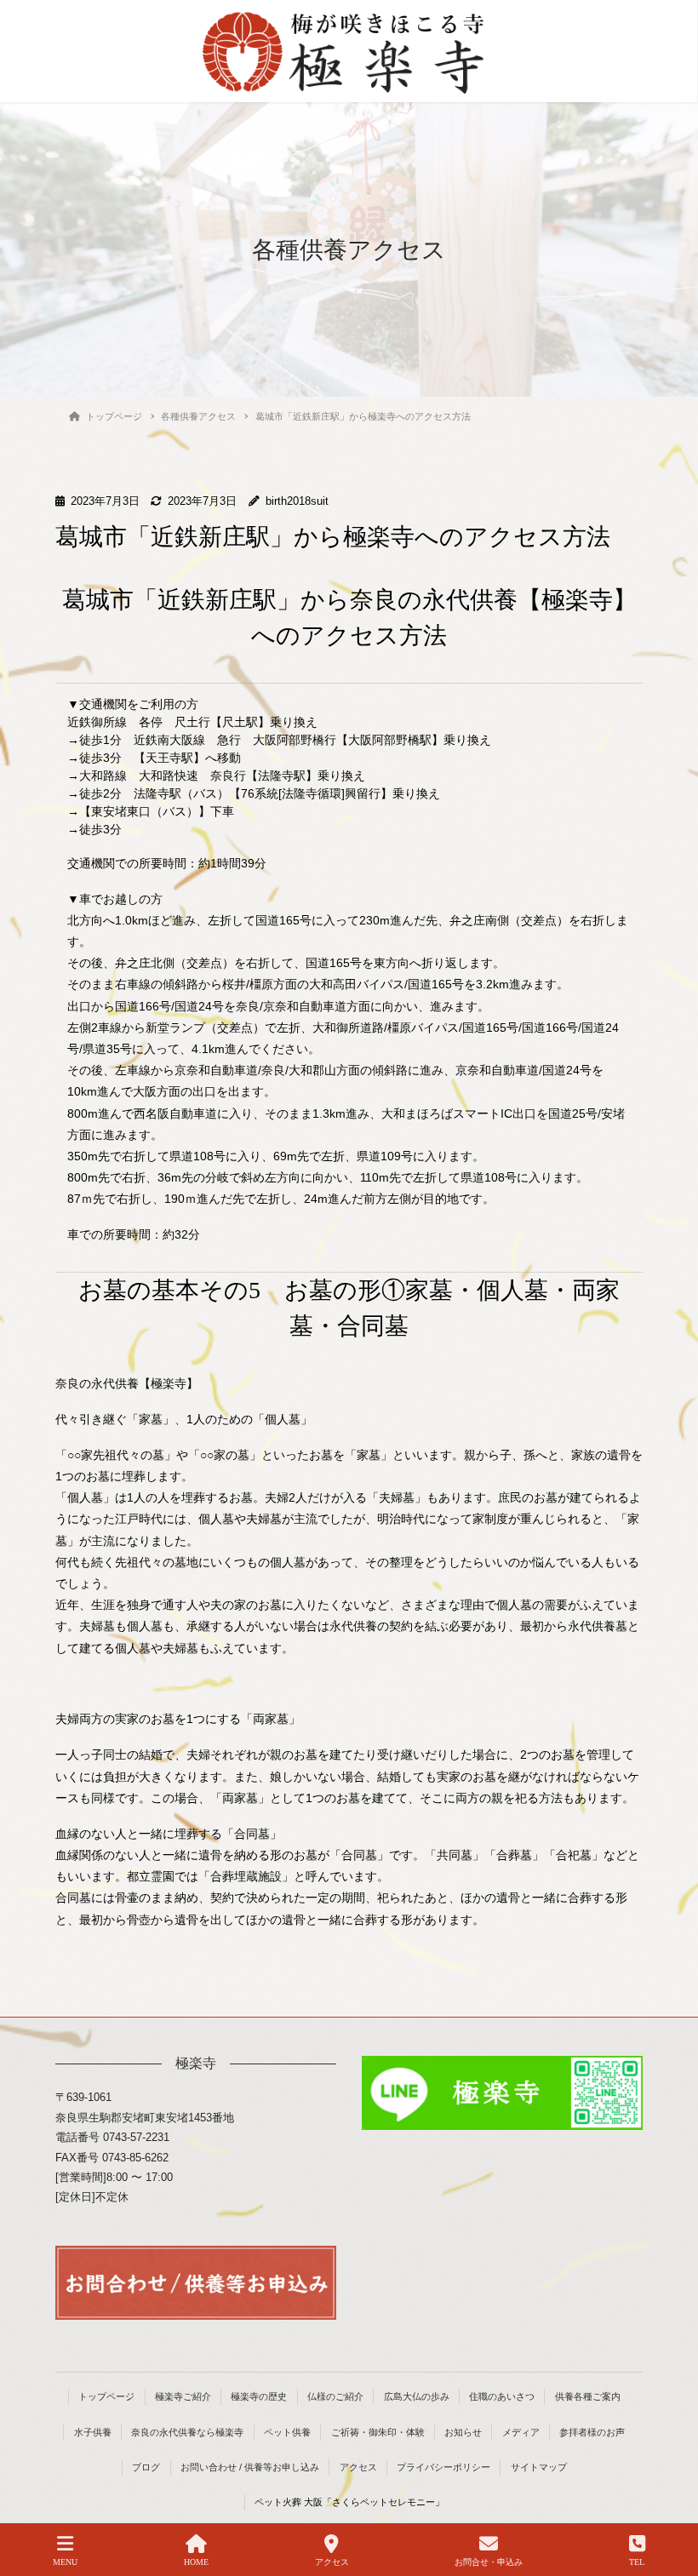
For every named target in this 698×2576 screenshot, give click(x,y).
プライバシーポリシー (443, 2467)
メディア (521, 2432)
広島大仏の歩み (417, 2396)
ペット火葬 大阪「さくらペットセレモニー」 (349, 2502)
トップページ (106, 2396)
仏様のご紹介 (335, 2396)
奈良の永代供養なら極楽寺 (187, 2432)
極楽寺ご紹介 (183, 2396)
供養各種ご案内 (588, 2396)
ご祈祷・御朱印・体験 (378, 2432)
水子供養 (93, 2432)
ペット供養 (287, 2432)
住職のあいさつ (502, 2396)
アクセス (358, 2467)
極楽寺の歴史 (259, 2396)
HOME (196, 2562)
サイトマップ (539, 2467)
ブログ (146, 2467)
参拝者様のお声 (592, 2432)
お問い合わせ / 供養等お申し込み (250, 2467)
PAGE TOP (671, 2499)
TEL (637, 2562)
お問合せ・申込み (489, 2562)
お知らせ (463, 2432)
